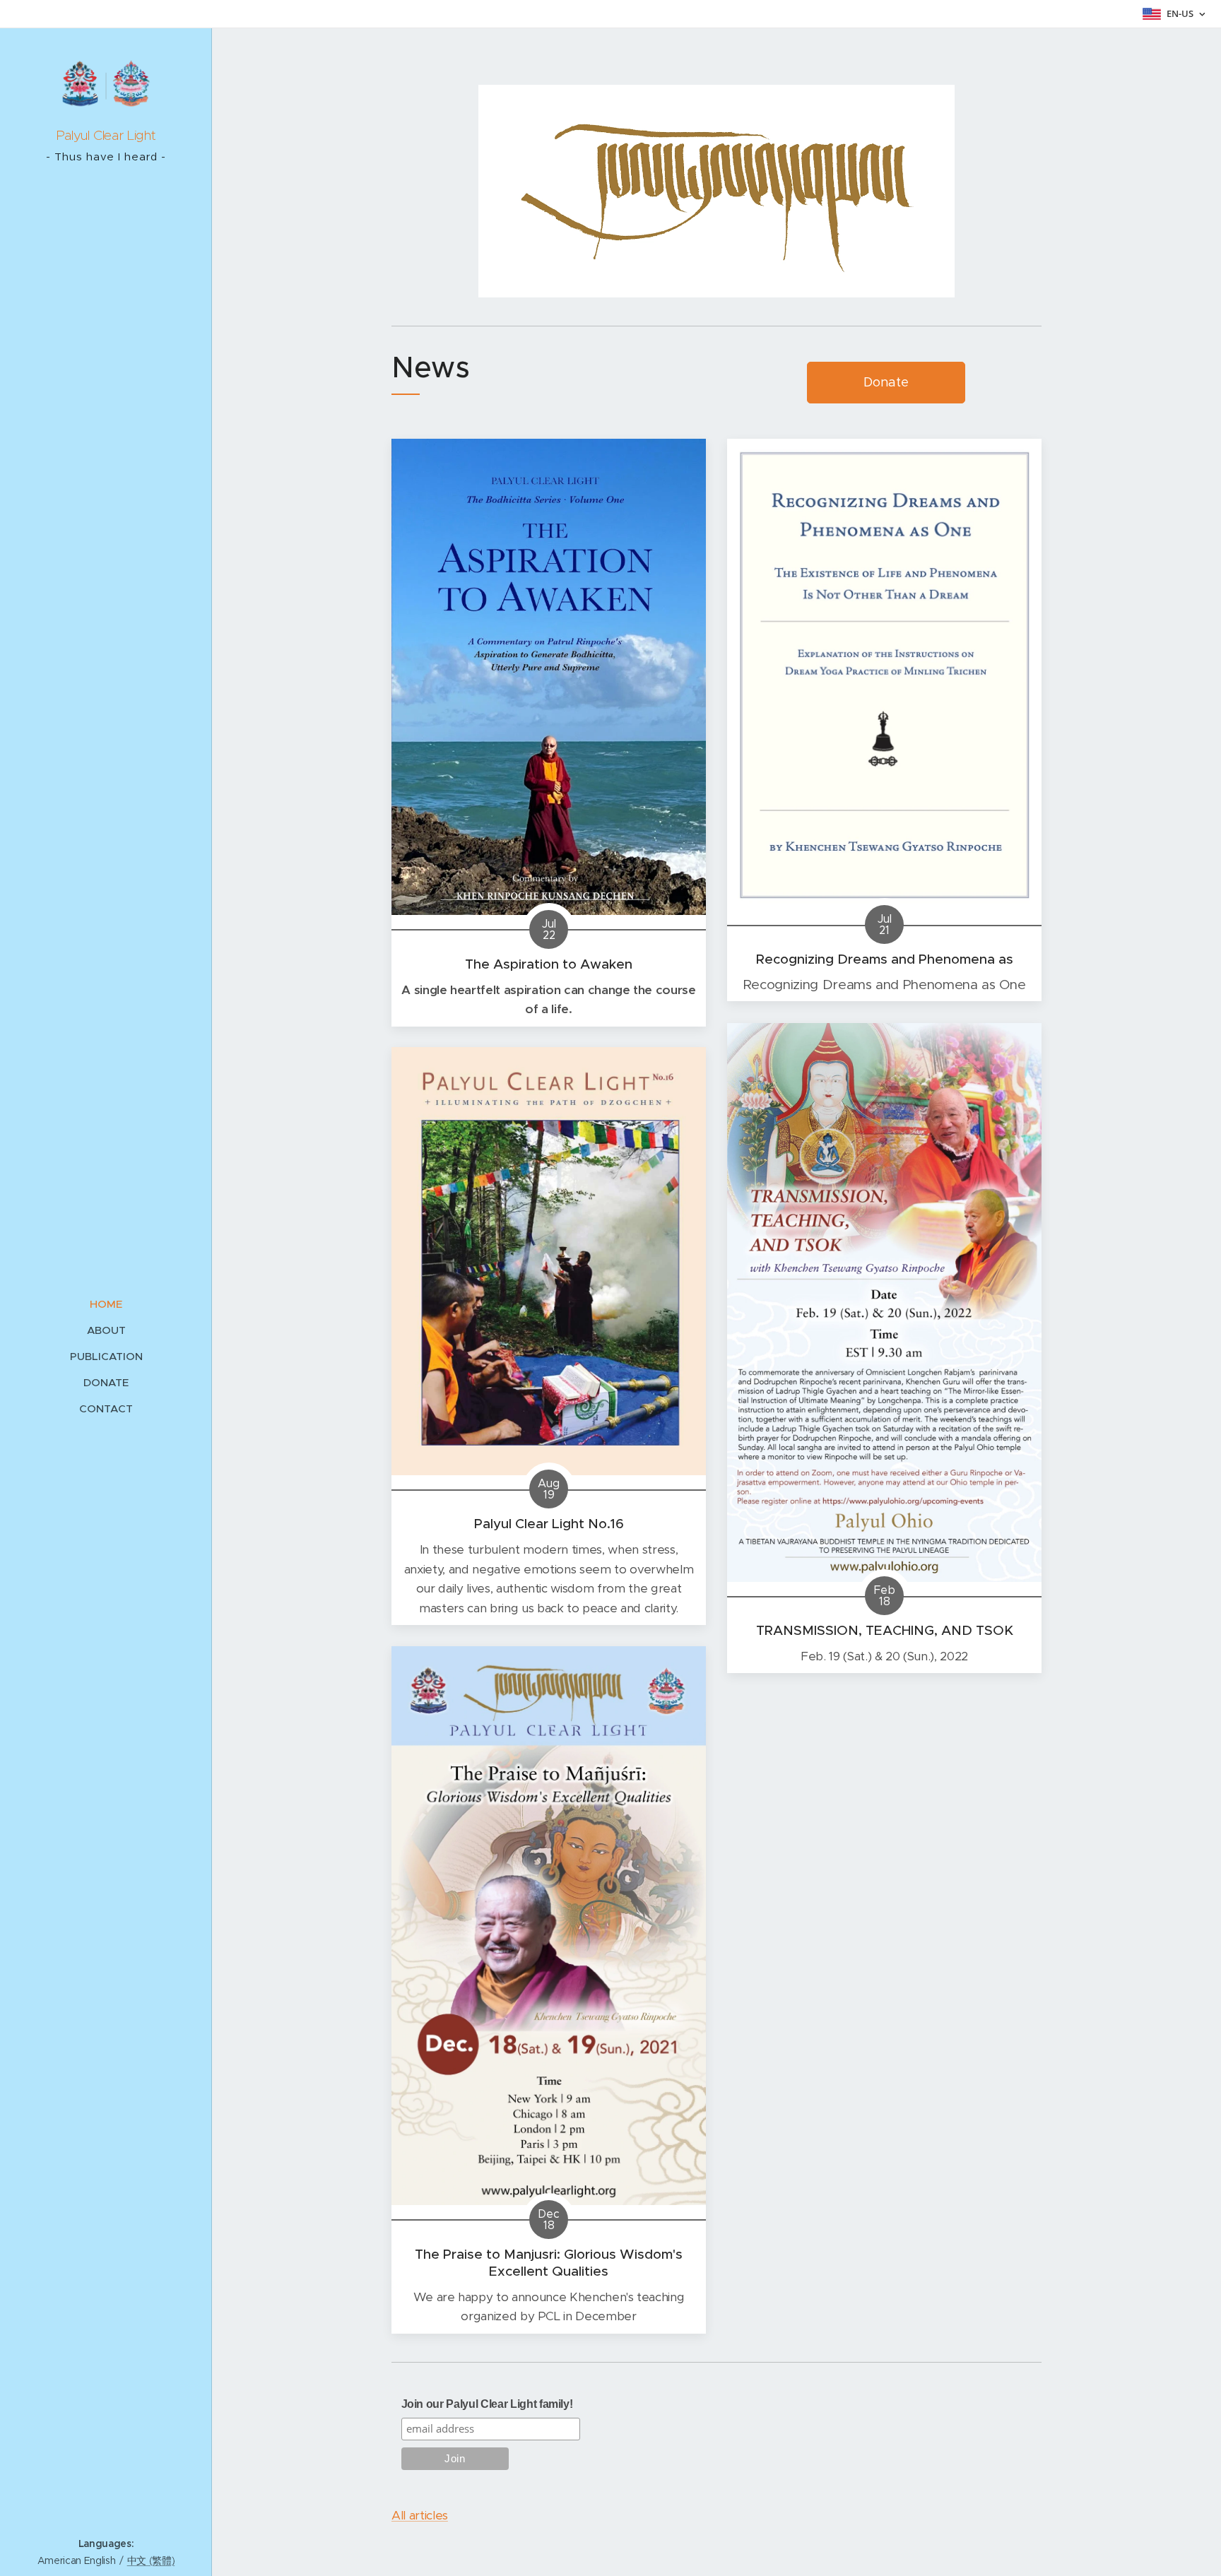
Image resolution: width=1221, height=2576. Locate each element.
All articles (420, 2515)
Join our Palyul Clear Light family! (487, 2404)
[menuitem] (106, 1304)
